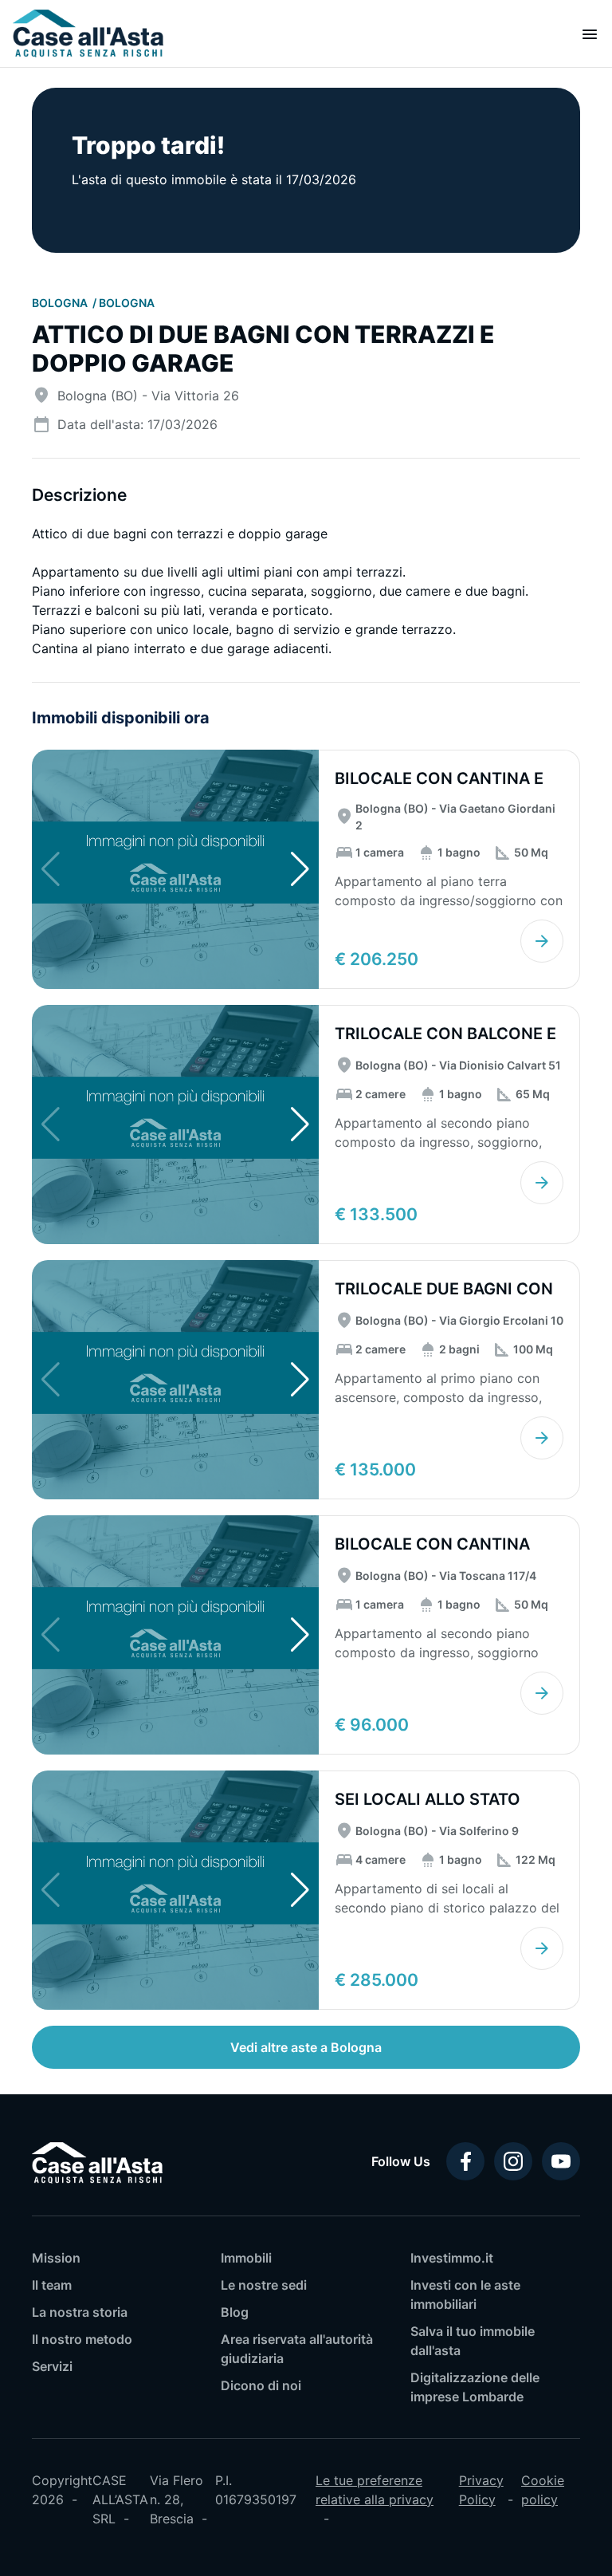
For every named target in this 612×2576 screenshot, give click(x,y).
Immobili (246, 2258)
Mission (56, 2258)
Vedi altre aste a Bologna (306, 2047)
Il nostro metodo (82, 2339)
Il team (52, 2285)
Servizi (52, 2366)
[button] (300, 869)
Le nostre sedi (264, 2285)
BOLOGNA (61, 303)
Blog (235, 2312)
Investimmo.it (452, 2258)
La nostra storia (80, 2312)
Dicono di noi (261, 2385)
